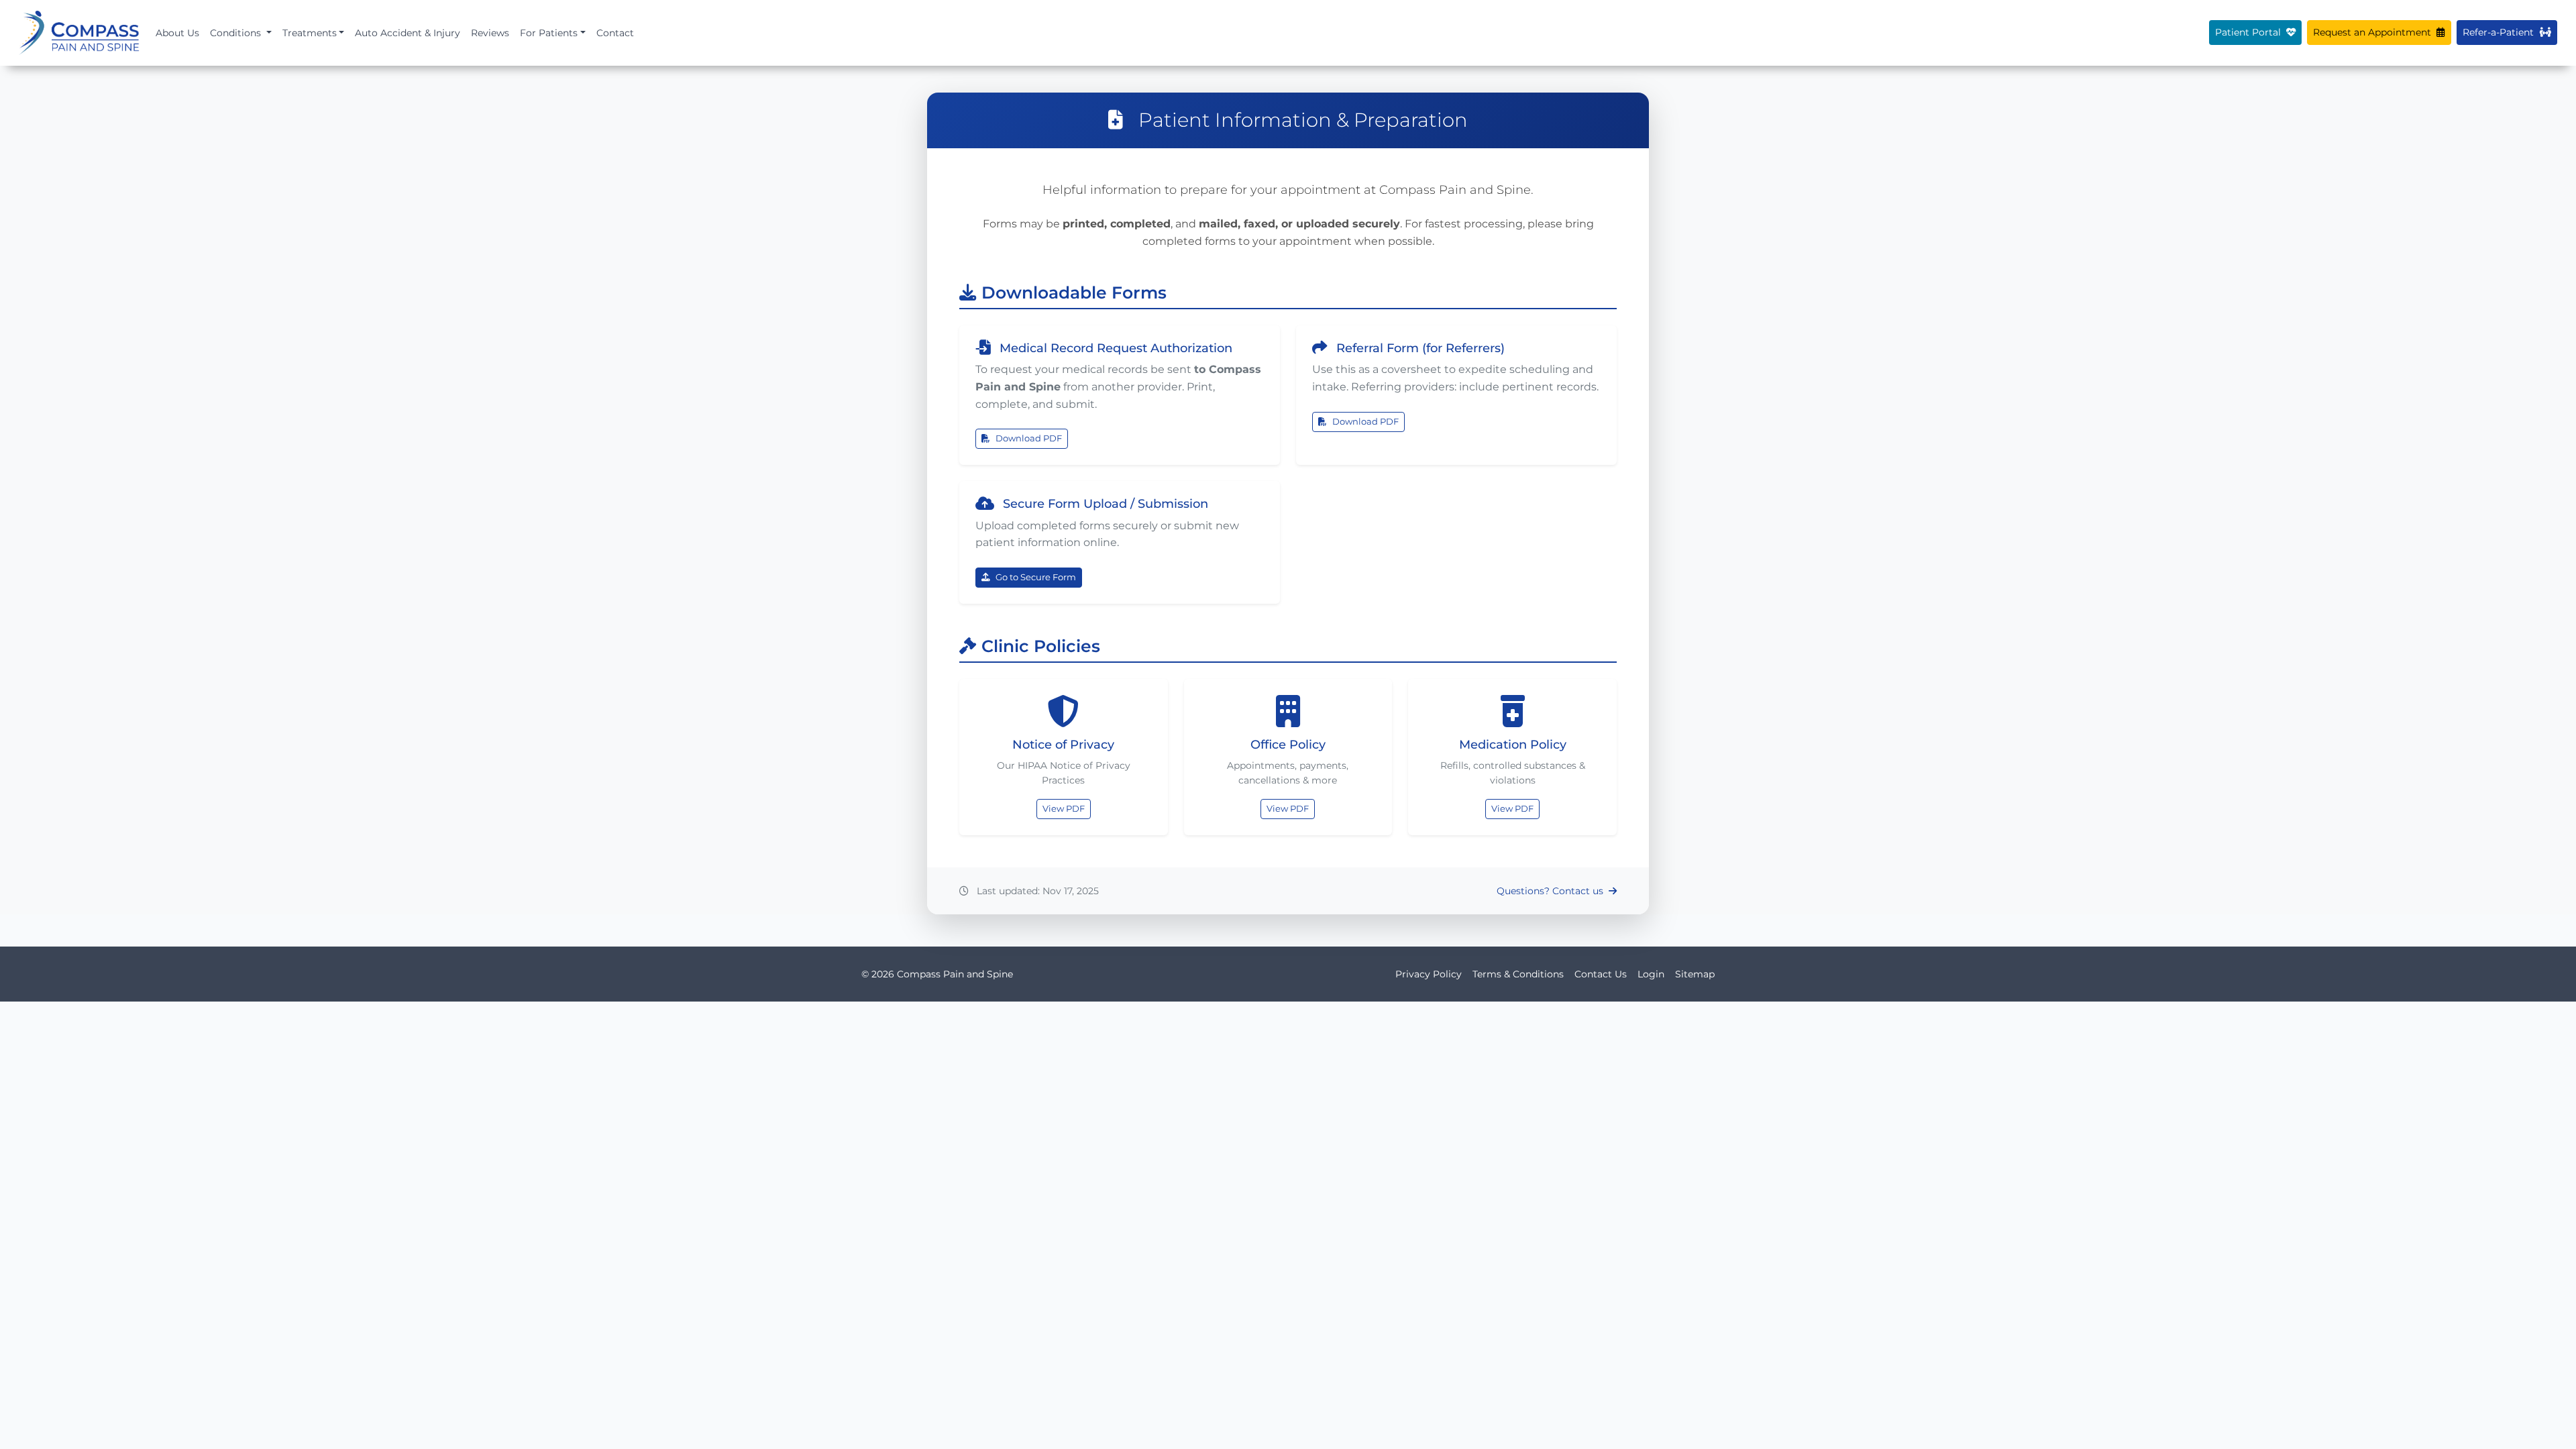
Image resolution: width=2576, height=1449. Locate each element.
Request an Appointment (2373, 32)
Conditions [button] (237, 33)
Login (1651, 974)
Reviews (490, 33)
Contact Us (1601, 974)
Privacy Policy (1429, 974)
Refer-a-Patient (2500, 32)
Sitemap (1695, 974)
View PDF (1064, 809)
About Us (177, 33)
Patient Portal (2249, 32)
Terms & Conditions (1518, 974)
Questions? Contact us (1551, 891)
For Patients (549, 33)
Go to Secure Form (1036, 577)
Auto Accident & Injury (408, 33)
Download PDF (1029, 438)
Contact (615, 33)
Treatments (310, 33)
